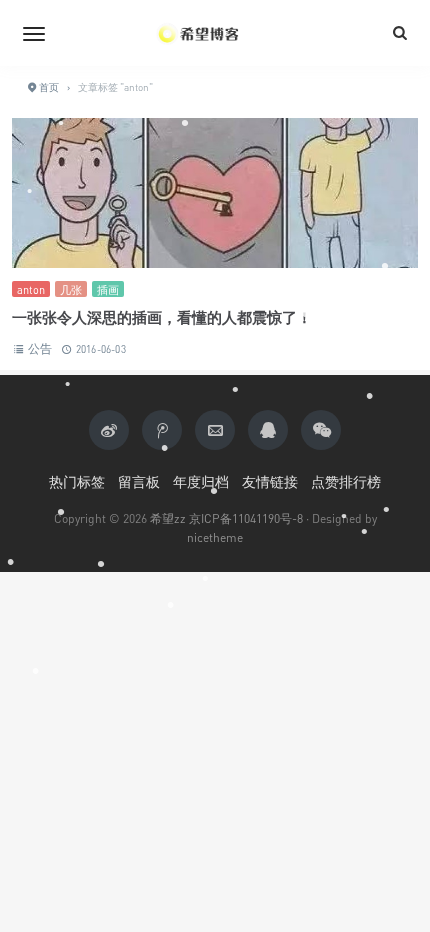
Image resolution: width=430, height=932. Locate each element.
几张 (71, 289)
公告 (40, 348)
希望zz (168, 518)
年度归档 (201, 481)
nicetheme (215, 537)
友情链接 (270, 481)
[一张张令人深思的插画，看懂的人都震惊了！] (215, 199)
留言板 (139, 481)
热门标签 (77, 481)
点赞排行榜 (346, 481)
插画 (108, 289)
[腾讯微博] (162, 430)
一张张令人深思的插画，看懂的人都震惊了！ (162, 317)
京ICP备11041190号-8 (246, 518)
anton (31, 289)
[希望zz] (215, 33)
